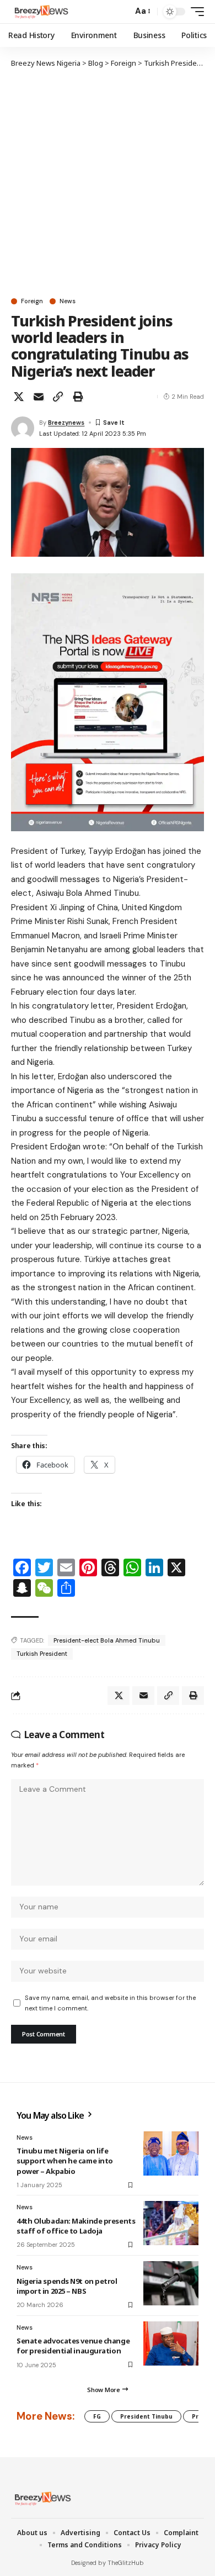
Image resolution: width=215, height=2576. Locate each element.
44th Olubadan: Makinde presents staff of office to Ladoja (76, 2226)
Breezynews (66, 423)
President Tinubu (146, 2416)
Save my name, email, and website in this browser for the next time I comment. (110, 2003)
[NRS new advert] (108, 701)
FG (97, 2416)
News (68, 301)
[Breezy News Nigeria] (40, 12)
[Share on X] (19, 397)
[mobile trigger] (195, 12)
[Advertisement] (108, 182)
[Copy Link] (58, 397)
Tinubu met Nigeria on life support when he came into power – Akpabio (65, 2161)
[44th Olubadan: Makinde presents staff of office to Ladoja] (171, 2223)
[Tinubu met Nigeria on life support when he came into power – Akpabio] (171, 2153)
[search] (122, 12)
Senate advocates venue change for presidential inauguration (73, 2346)
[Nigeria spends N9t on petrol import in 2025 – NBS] (171, 2283)
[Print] (78, 397)
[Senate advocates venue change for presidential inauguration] (171, 2343)
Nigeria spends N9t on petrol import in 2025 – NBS (67, 2286)
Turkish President (42, 1654)
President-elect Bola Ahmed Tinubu (107, 1640)
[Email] (39, 397)
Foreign (32, 301)
